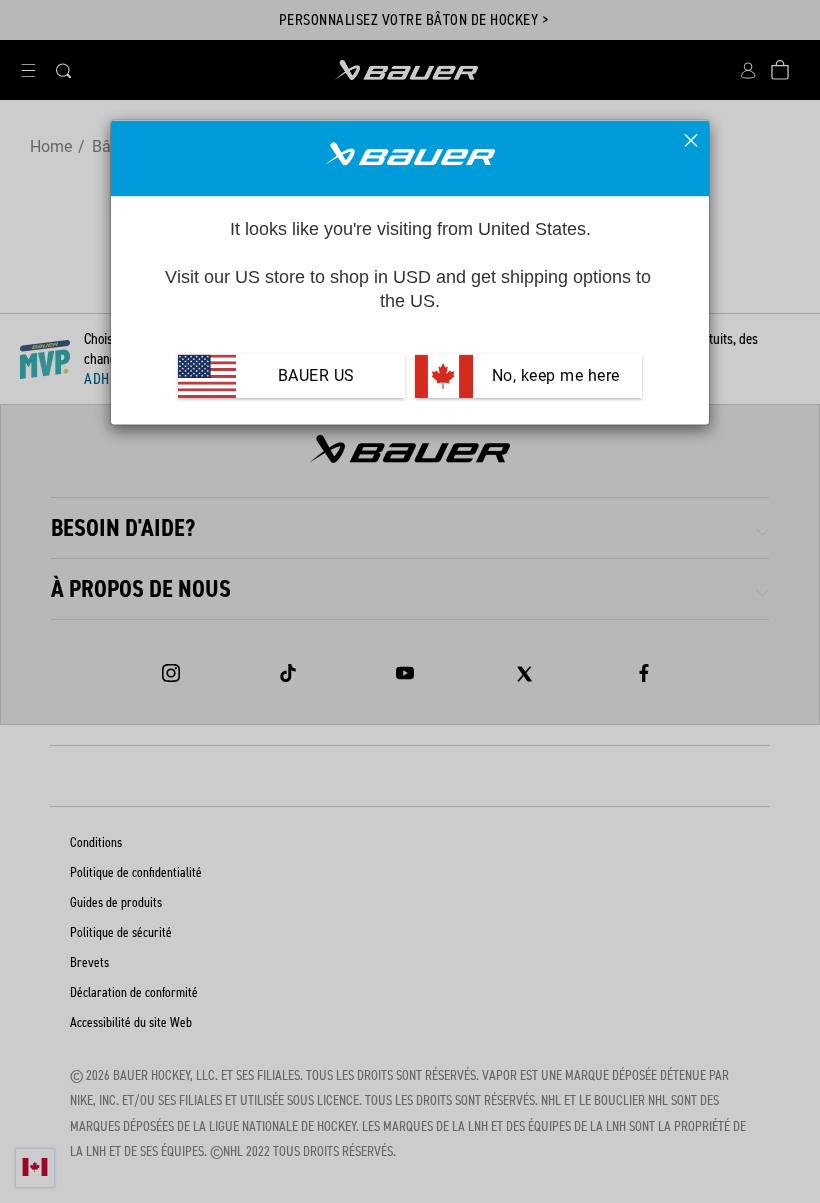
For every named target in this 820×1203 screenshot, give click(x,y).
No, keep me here (553, 376)
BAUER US (316, 376)
